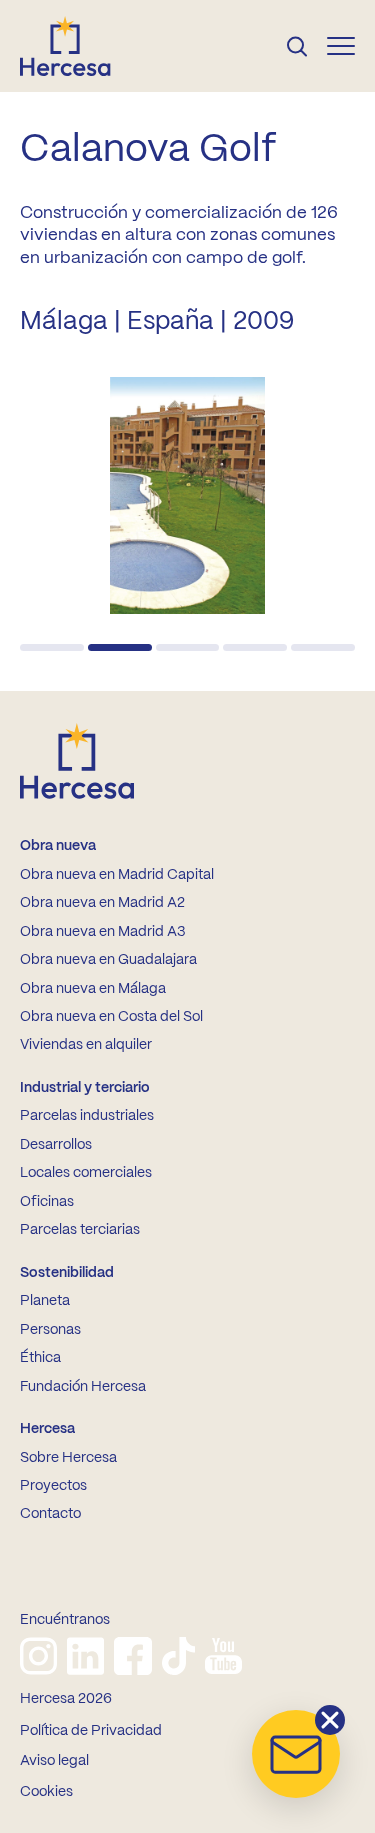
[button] (52, 647)
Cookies (46, 1792)
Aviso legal (54, 1761)
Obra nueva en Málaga (93, 989)
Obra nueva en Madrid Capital (117, 875)
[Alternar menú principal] (341, 46)
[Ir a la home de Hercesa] (82, 46)
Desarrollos (56, 1145)
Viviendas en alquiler (86, 1045)
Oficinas (47, 1202)
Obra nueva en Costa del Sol (111, 1017)
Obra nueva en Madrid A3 (102, 932)
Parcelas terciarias (80, 1230)
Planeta (45, 1301)
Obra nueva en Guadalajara (108, 960)
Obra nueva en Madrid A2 (102, 903)
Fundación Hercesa (83, 1387)
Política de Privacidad (91, 1731)
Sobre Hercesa (68, 1458)
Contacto (50, 1514)
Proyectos (53, 1486)
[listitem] (38, 1656)
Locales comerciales (86, 1173)
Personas (50, 1330)
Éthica (40, 1358)
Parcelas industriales (87, 1116)
